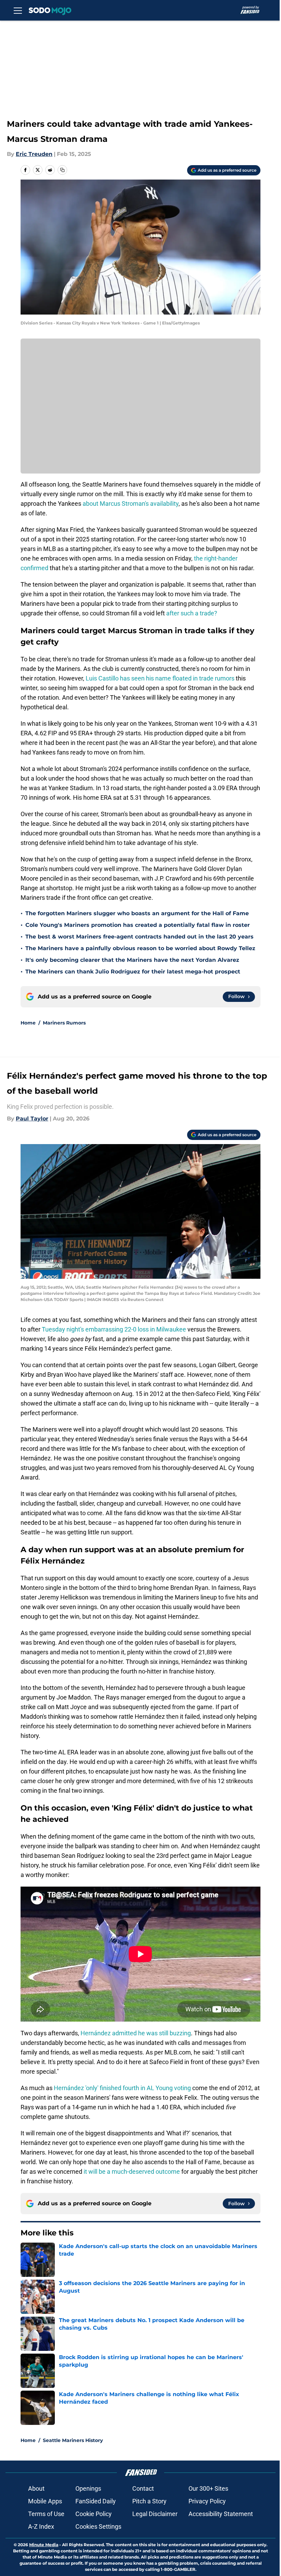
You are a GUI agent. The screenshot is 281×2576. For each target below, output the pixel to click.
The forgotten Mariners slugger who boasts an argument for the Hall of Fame (137, 913)
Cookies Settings (98, 2526)
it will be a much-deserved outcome (132, 2172)
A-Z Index (41, 2526)
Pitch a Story (149, 2501)
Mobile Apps (45, 2501)
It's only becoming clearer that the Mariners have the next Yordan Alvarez (132, 960)
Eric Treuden (34, 154)
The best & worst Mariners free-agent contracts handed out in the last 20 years (139, 937)
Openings (88, 2488)
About (36, 2488)
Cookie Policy (94, 2514)
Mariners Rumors (64, 1023)
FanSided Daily (96, 2501)
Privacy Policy (207, 2501)
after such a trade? (192, 613)
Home (28, 1023)
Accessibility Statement (221, 2514)
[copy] (62, 170)
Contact (143, 2488)
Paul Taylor (32, 1119)
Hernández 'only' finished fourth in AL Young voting (122, 2088)
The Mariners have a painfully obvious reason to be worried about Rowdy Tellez (140, 948)
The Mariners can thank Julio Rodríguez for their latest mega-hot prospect (133, 972)
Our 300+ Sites (208, 2488)
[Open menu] (18, 10)
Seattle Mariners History (73, 2440)
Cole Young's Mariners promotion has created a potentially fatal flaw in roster (138, 925)
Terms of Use (46, 2514)
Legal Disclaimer (155, 2514)
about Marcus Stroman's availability (131, 504)
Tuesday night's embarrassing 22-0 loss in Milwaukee (114, 1329)
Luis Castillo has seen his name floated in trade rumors (160, 678)
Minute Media (44, 2545)
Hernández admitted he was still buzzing (136, 2033)
